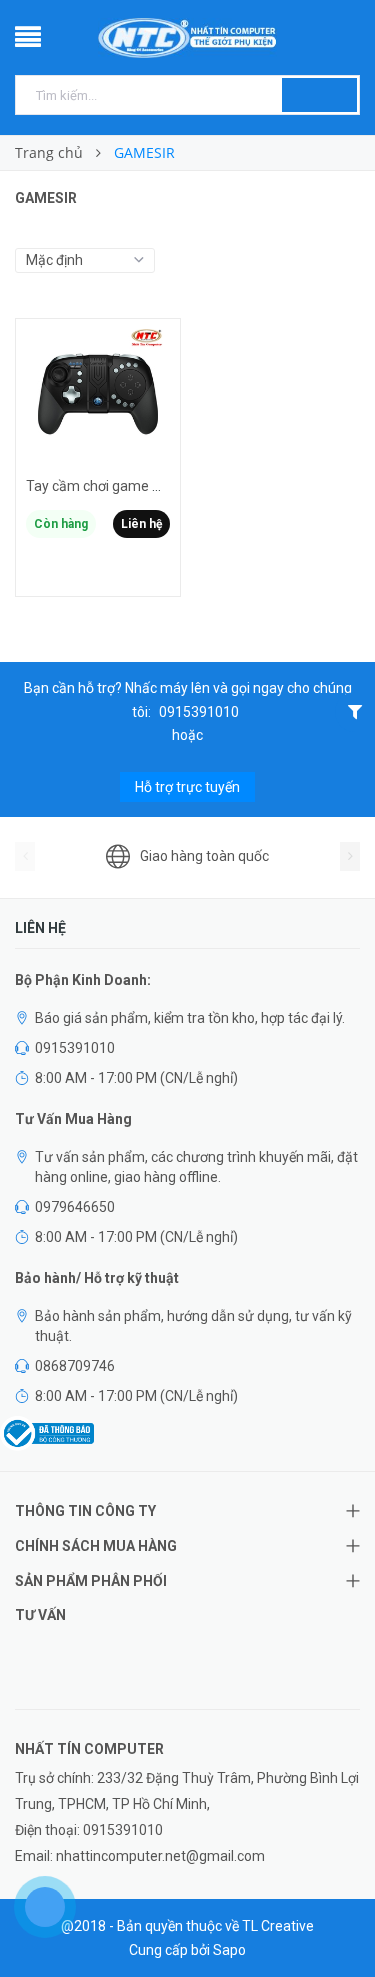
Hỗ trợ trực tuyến (187, 787)
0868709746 (75, 1366)
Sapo (229, 1950)
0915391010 (199, 712)
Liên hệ (141, 524)
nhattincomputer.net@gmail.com (160, 1856)
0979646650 (75, 1207)
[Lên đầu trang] (335, 1917)
